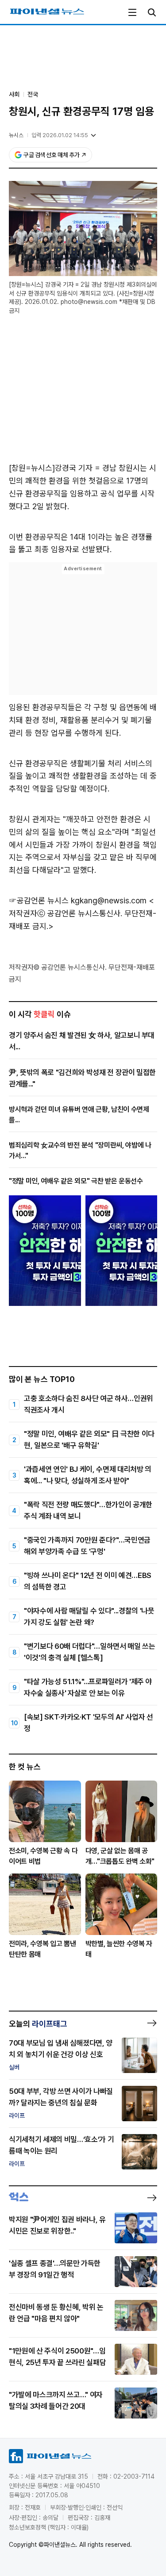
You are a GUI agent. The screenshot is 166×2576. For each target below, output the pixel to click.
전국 (33, 94)
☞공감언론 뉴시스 (39, 900)
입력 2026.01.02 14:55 (60, 135)
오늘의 (38, 2024)
